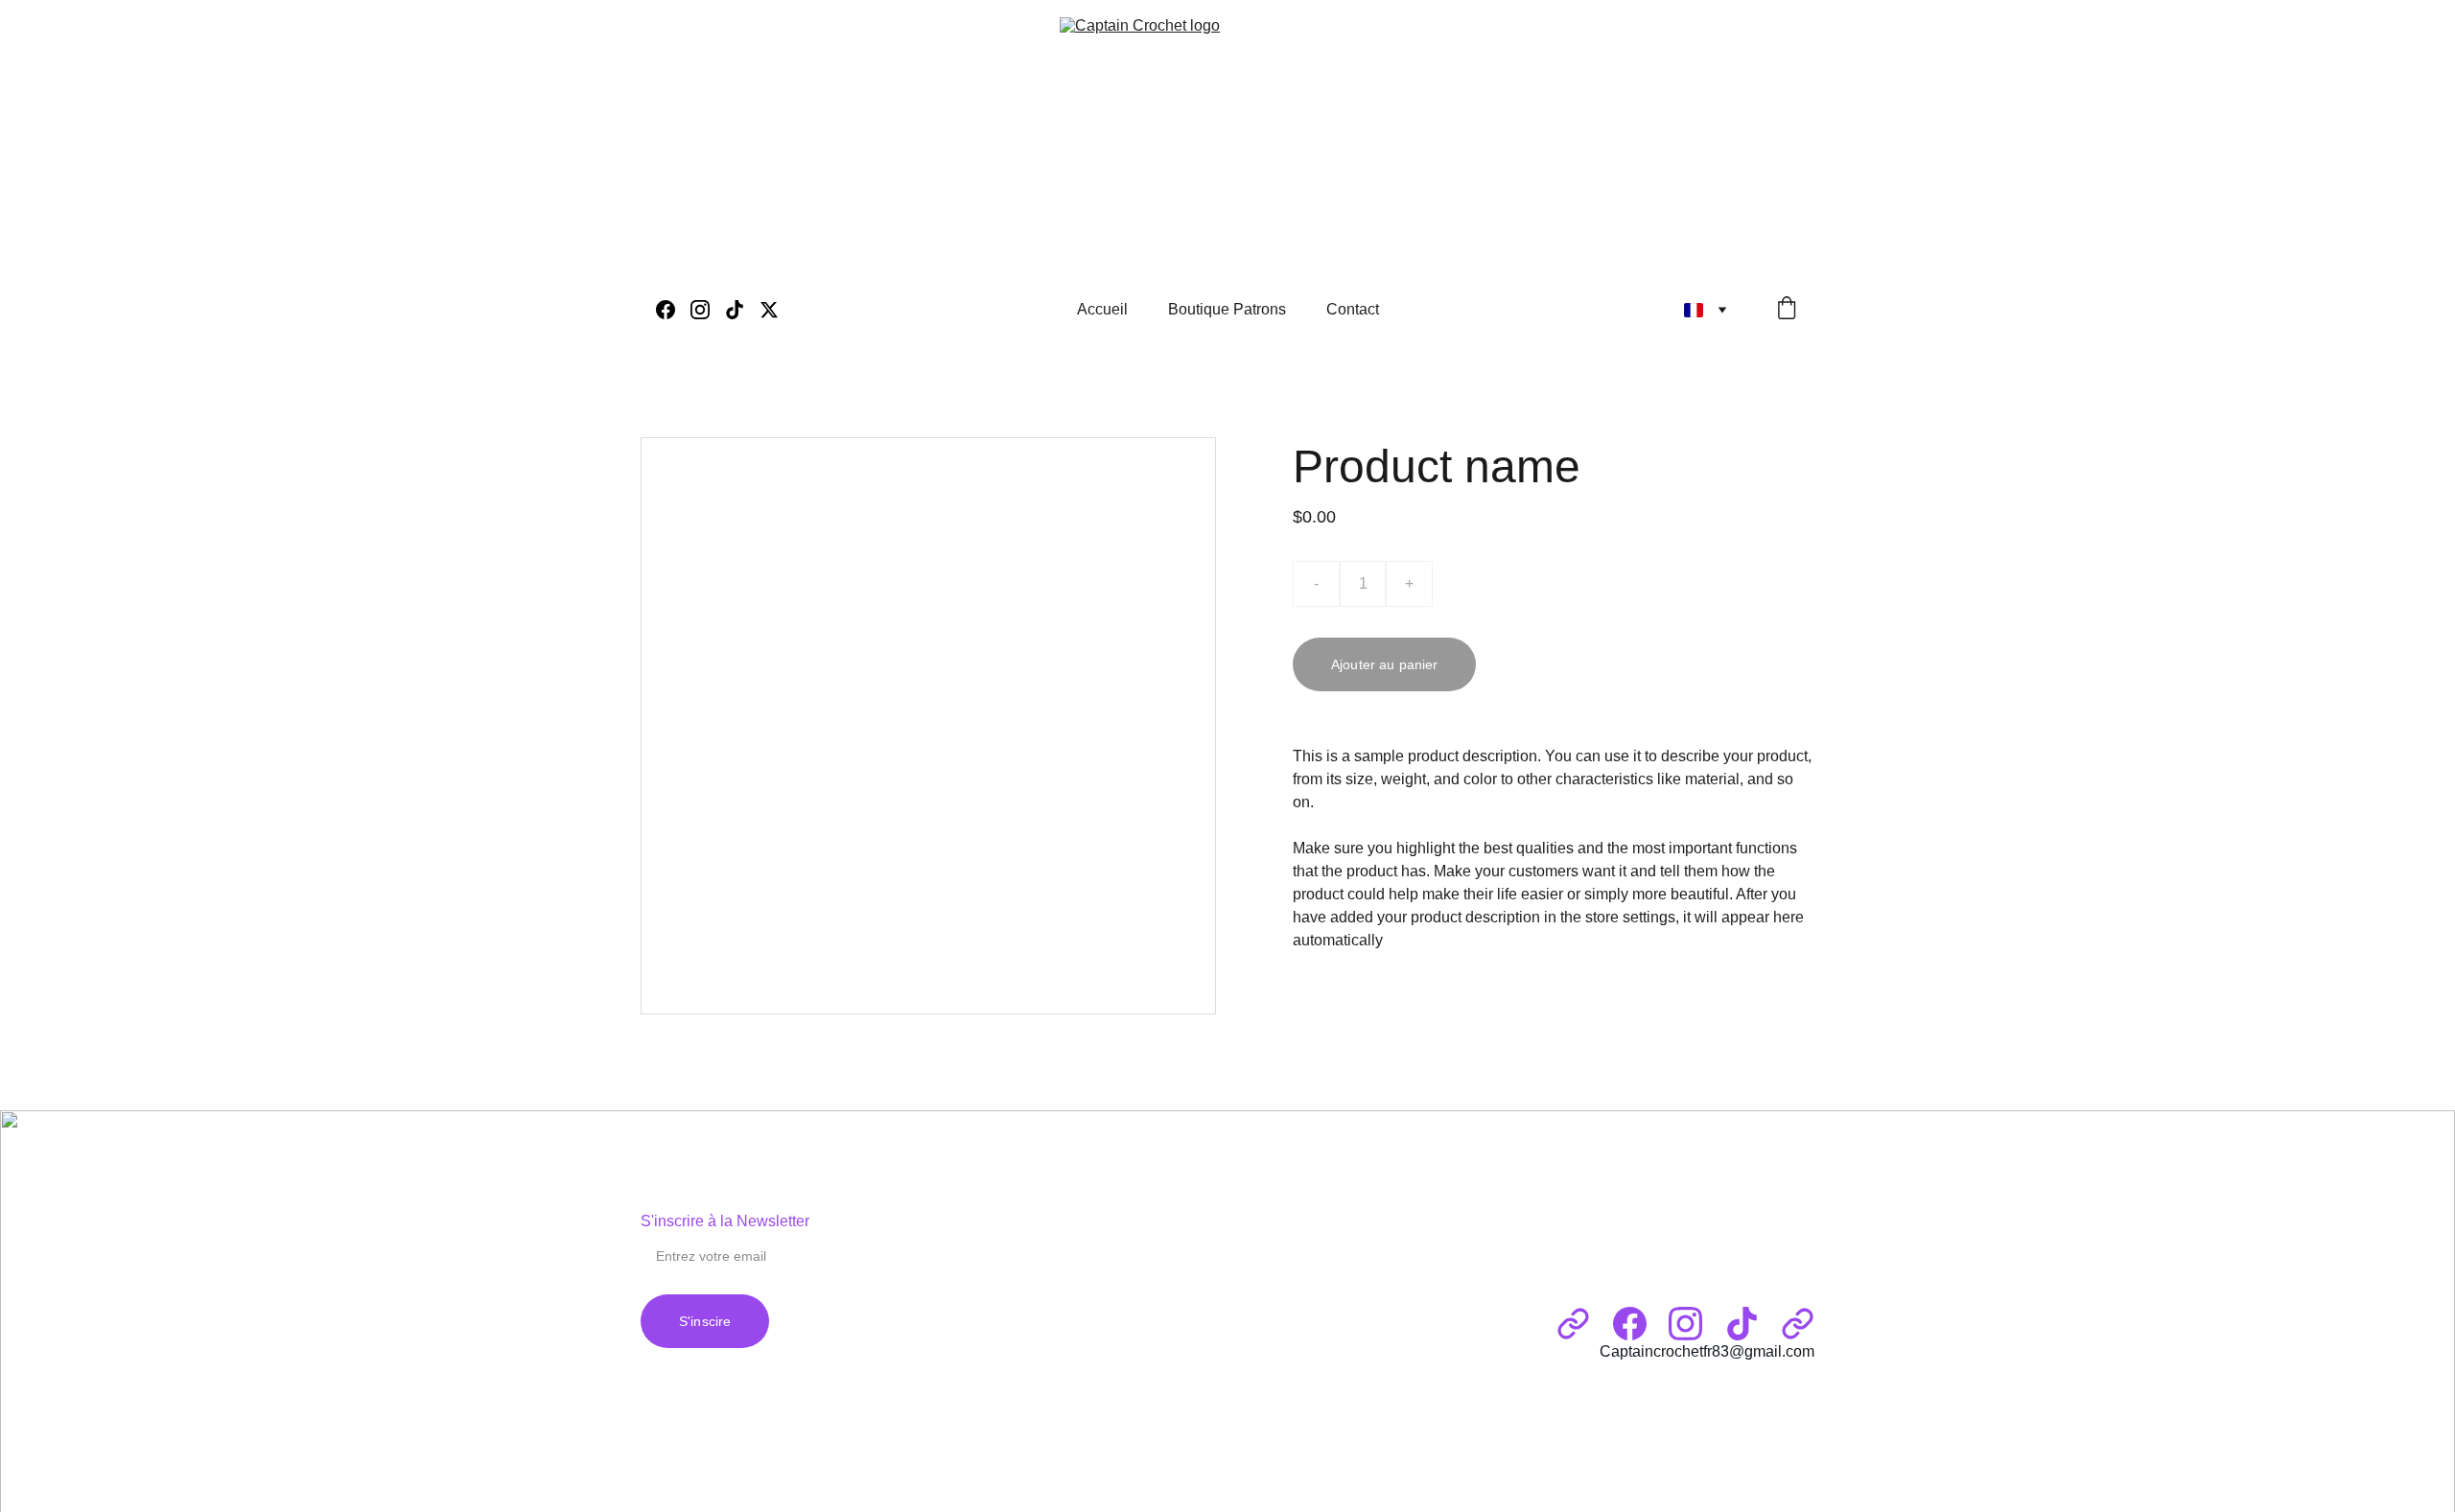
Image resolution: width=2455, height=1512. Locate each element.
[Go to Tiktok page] (742, 310)
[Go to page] (1573, 1324)
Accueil (1102, 309)
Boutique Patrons (1227, 309)
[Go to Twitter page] (769, 310)
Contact (1353, 309)
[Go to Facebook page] (673, 310)
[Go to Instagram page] (708, 310)
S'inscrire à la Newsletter (725, 1221)
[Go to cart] (1787, 310)
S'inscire (705, 1321)
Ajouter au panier (1384, 664)
